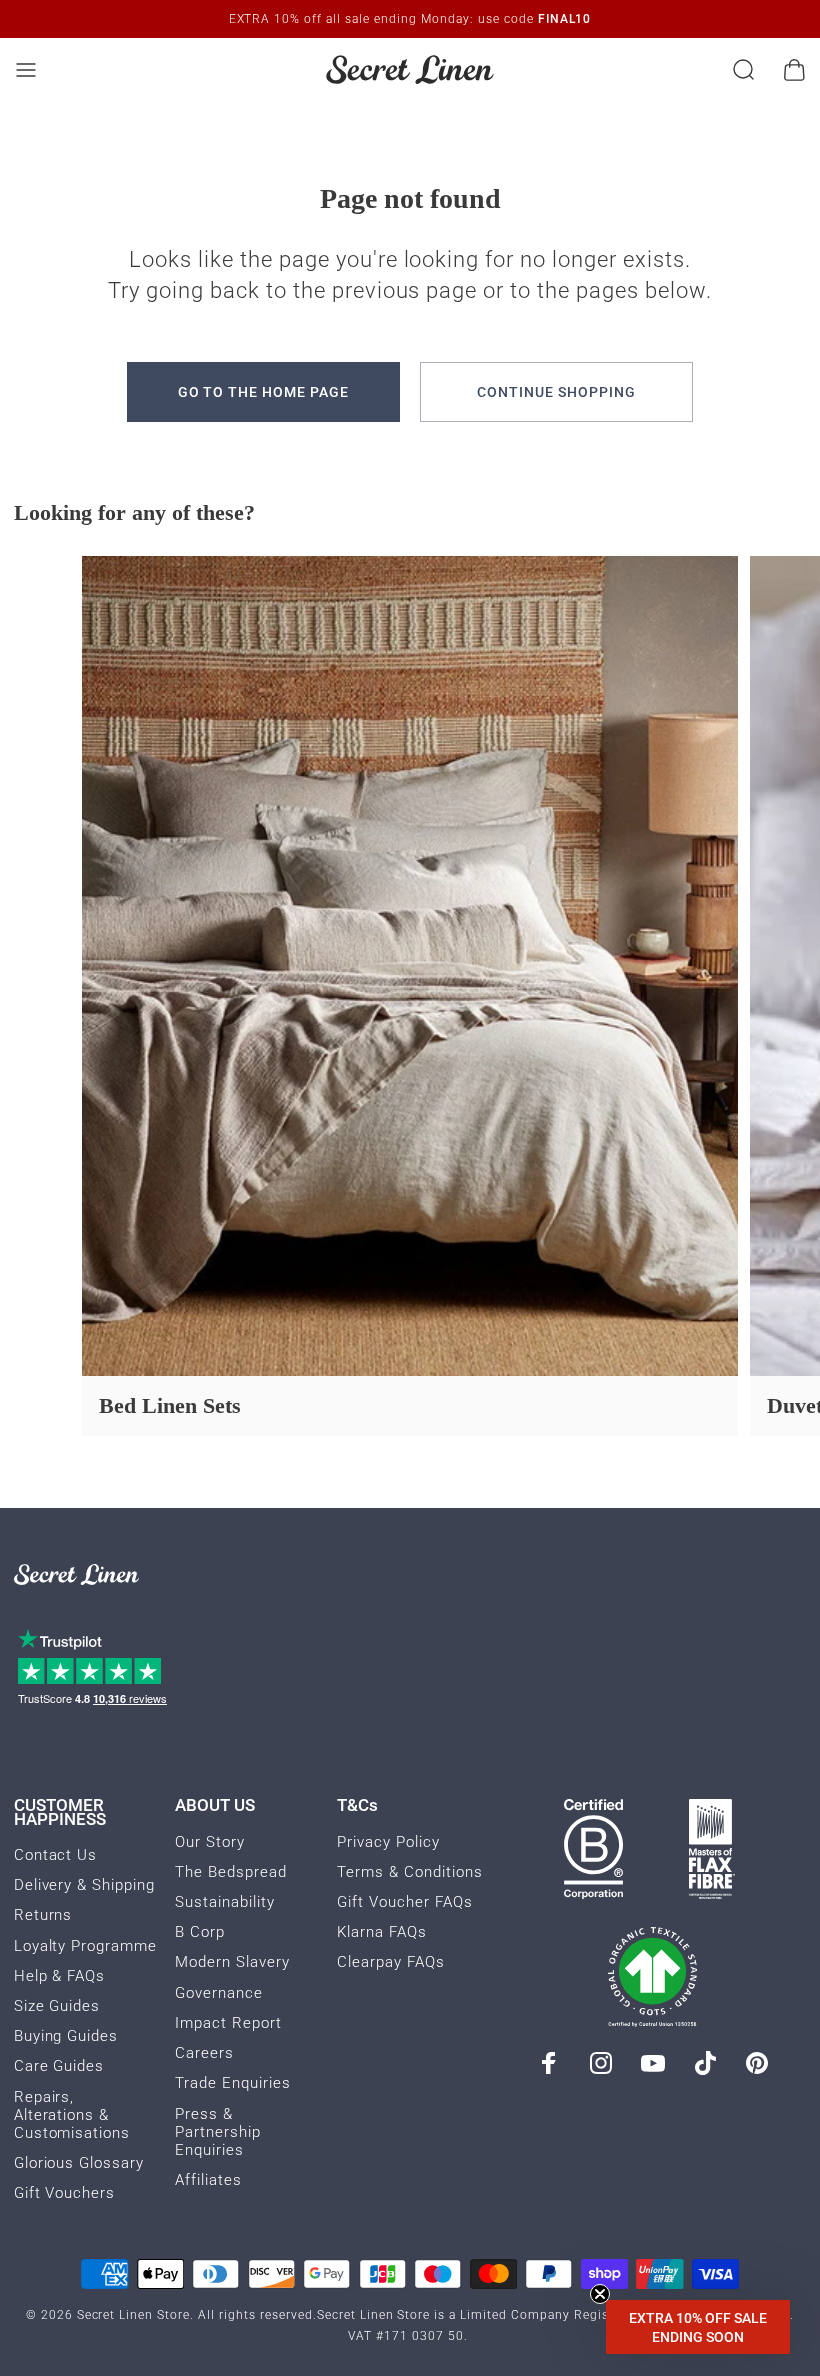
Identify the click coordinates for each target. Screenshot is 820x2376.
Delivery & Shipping (85, 1885)
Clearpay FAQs (391, 1962)
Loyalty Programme (86, 1946)
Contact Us (56, 1855)
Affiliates (208, 2180)
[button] (698, 2327)
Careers (204, 2053)
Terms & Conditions (410, 1872)
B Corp (200, 1932)
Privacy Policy (388, 1842)
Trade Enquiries (233, 2083)
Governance (219, 1993)
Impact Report (228, 2023)
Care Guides (59, 2066)
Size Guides (57, 2006)
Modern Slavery (232, 1962)
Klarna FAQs (382, 1932)
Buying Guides (66, 2036)
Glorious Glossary (79, 2163)
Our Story (210, 1842)
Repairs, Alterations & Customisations (72, 2115)
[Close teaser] (600, 2294)
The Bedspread (231, 1872)
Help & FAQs (60, 1976)
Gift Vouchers (65, 2193)
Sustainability (225, 1902)
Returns (43, 1915)
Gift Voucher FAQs (405, 1902)
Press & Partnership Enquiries (218, 2132)
